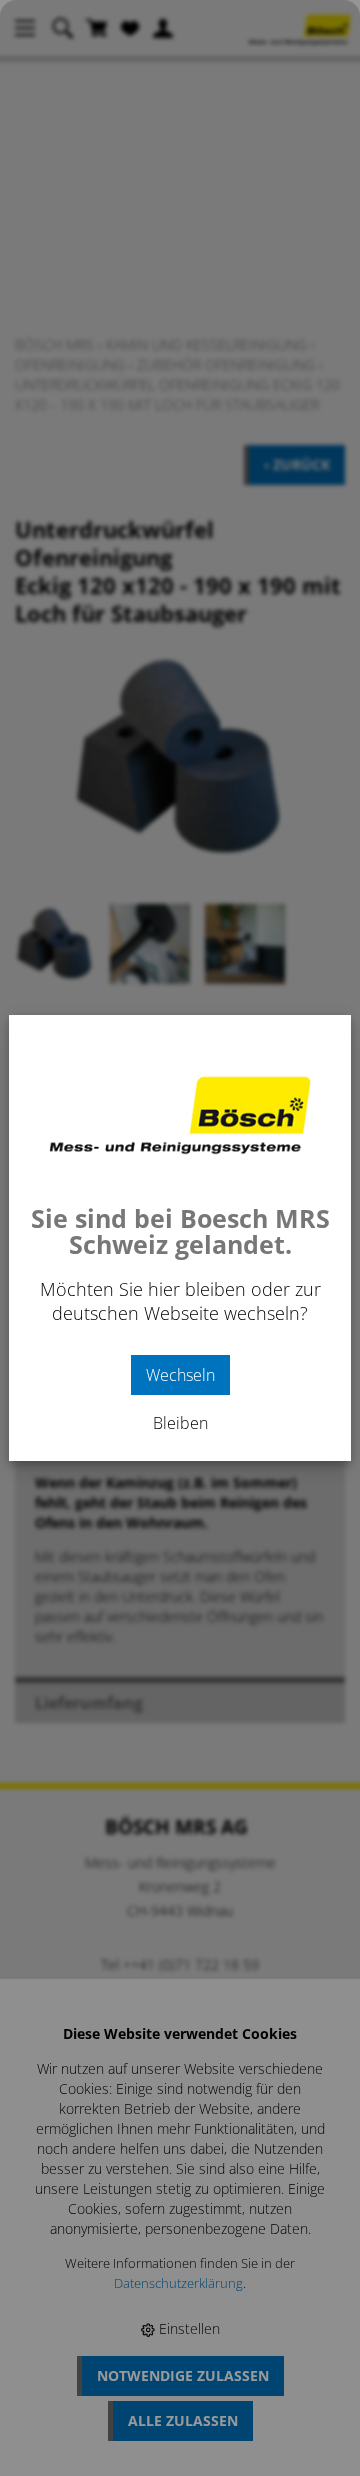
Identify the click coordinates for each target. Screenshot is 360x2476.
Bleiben (180, 1423)
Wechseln (180, 1375)
